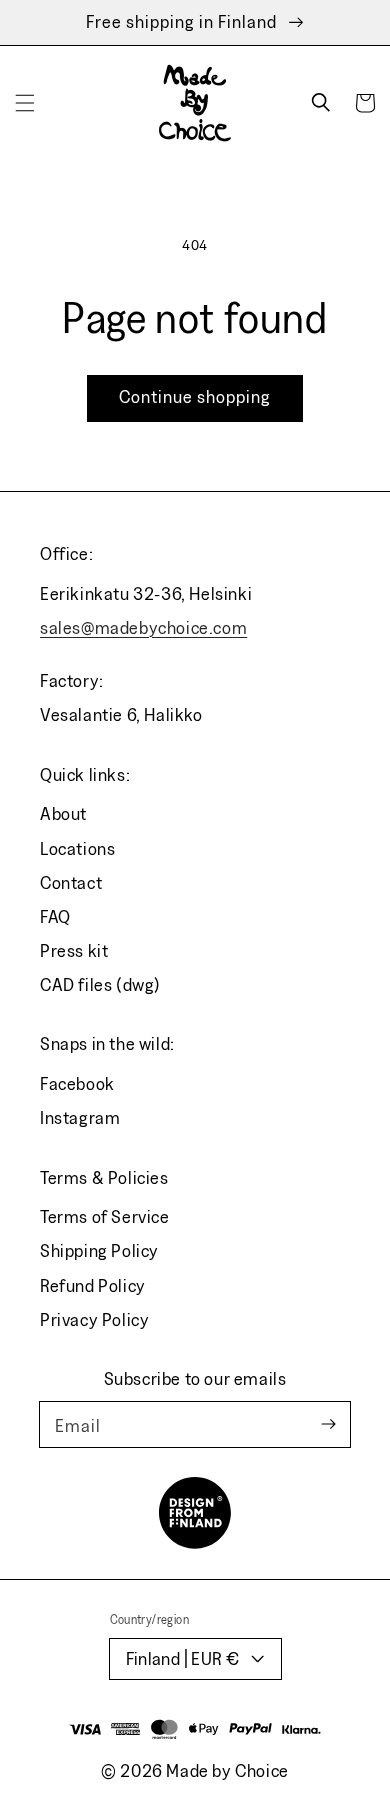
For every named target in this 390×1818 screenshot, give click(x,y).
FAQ (55, 916)
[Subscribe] (328, 1424)
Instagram (80, 1117)
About (63, 813)
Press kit (74, 950)
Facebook (77, 1083)
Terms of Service (105, 1216)
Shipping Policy (99, 1250)
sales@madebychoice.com (143, 627)
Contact (71, 882)
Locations (77, 848)
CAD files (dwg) (100, 984)
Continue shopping (195, 396)
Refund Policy (93, 1285)
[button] (25, 103)
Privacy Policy (94, 1319)
